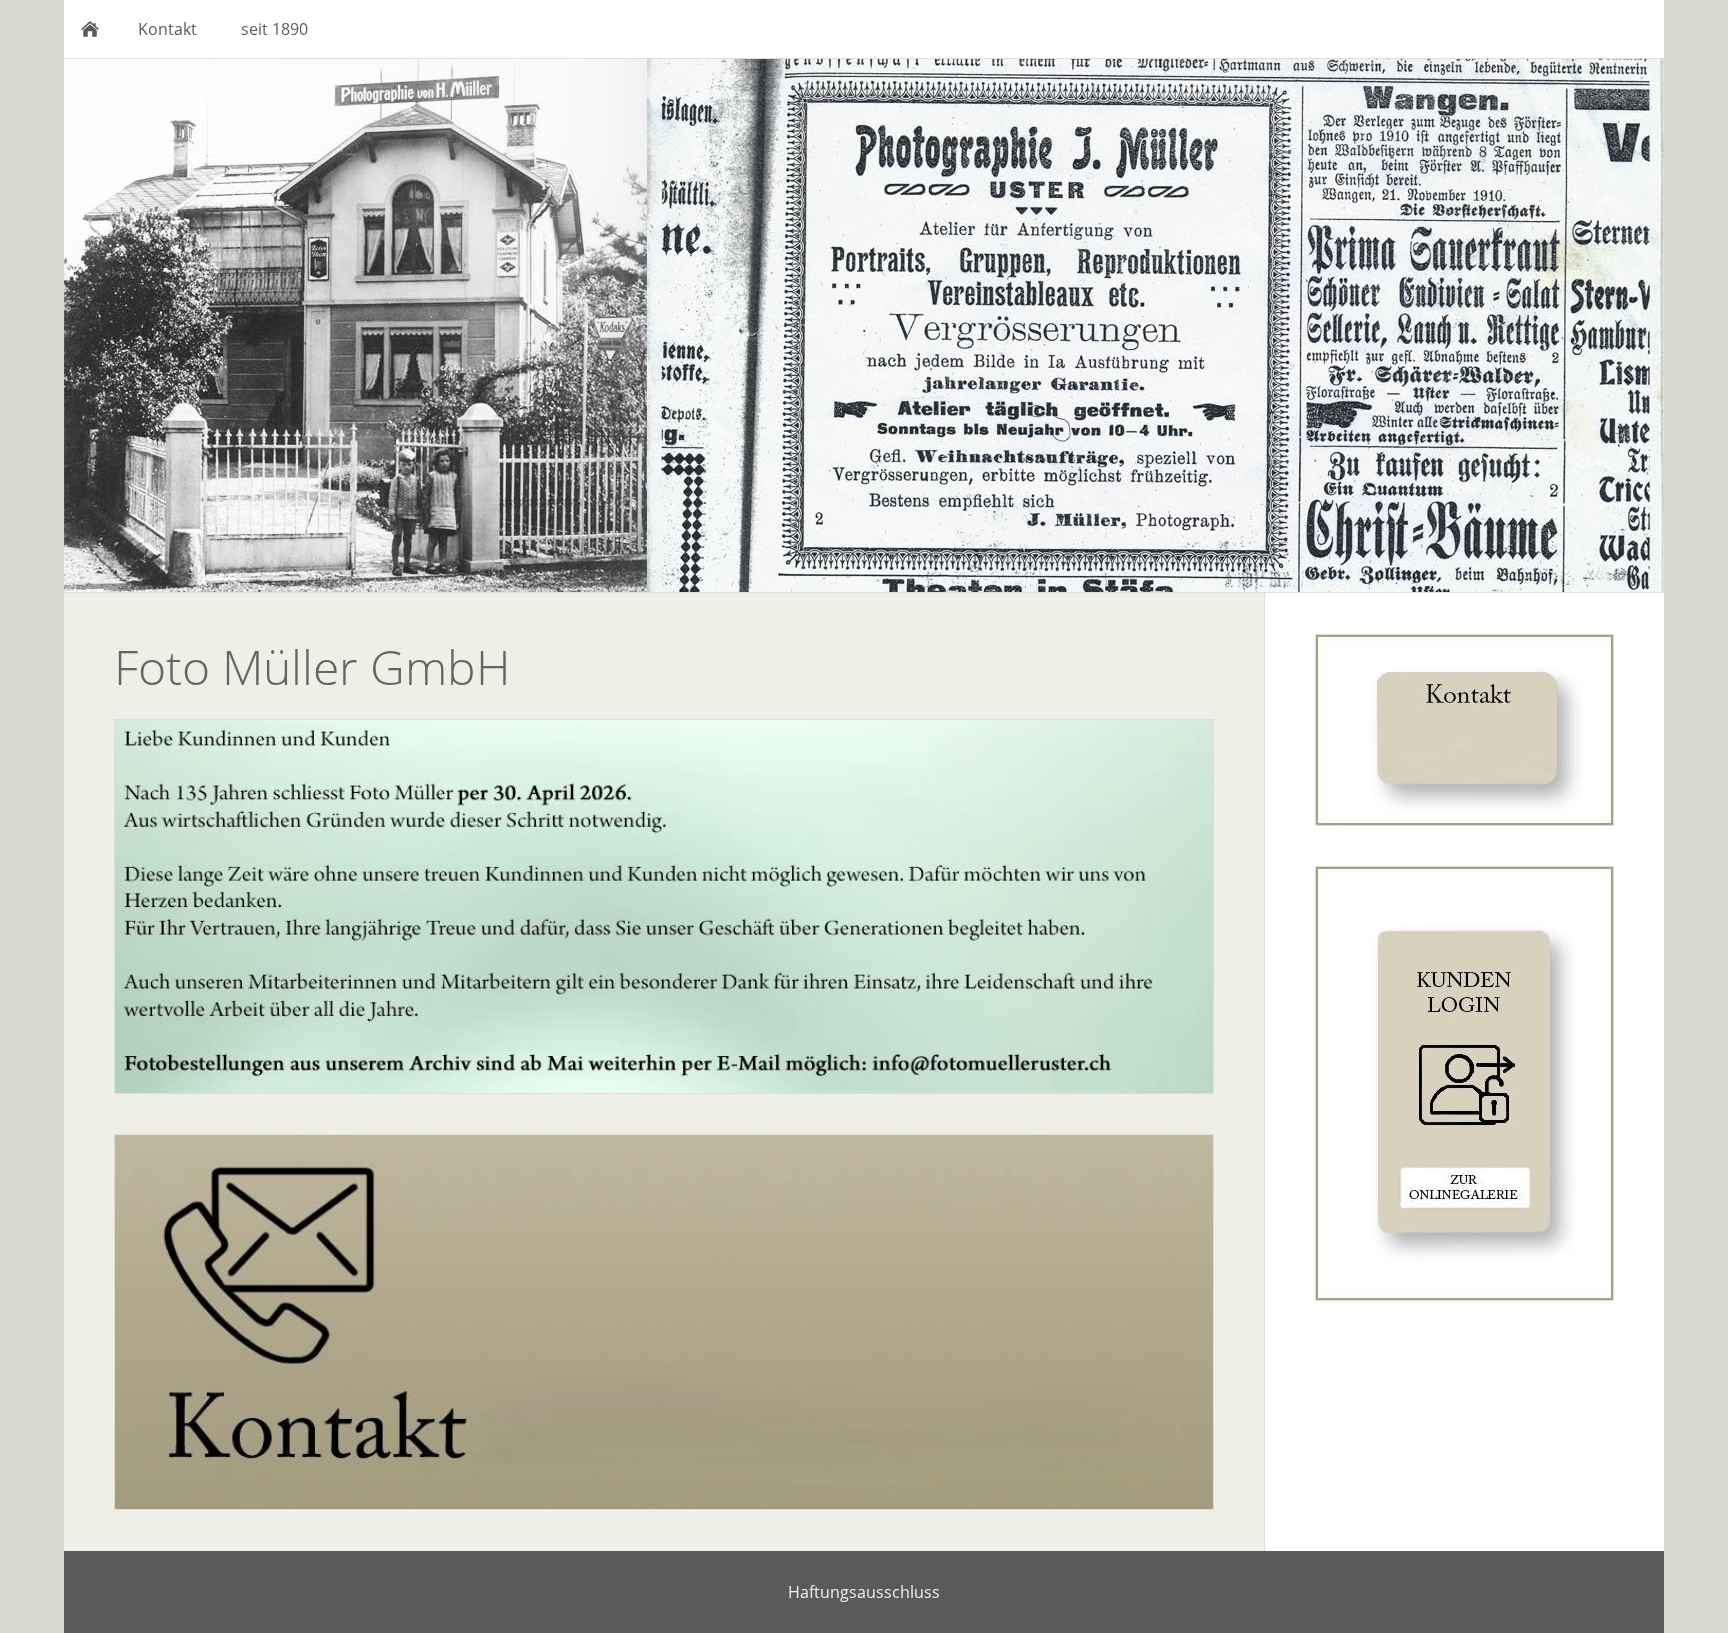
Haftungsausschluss (864, 1592)
